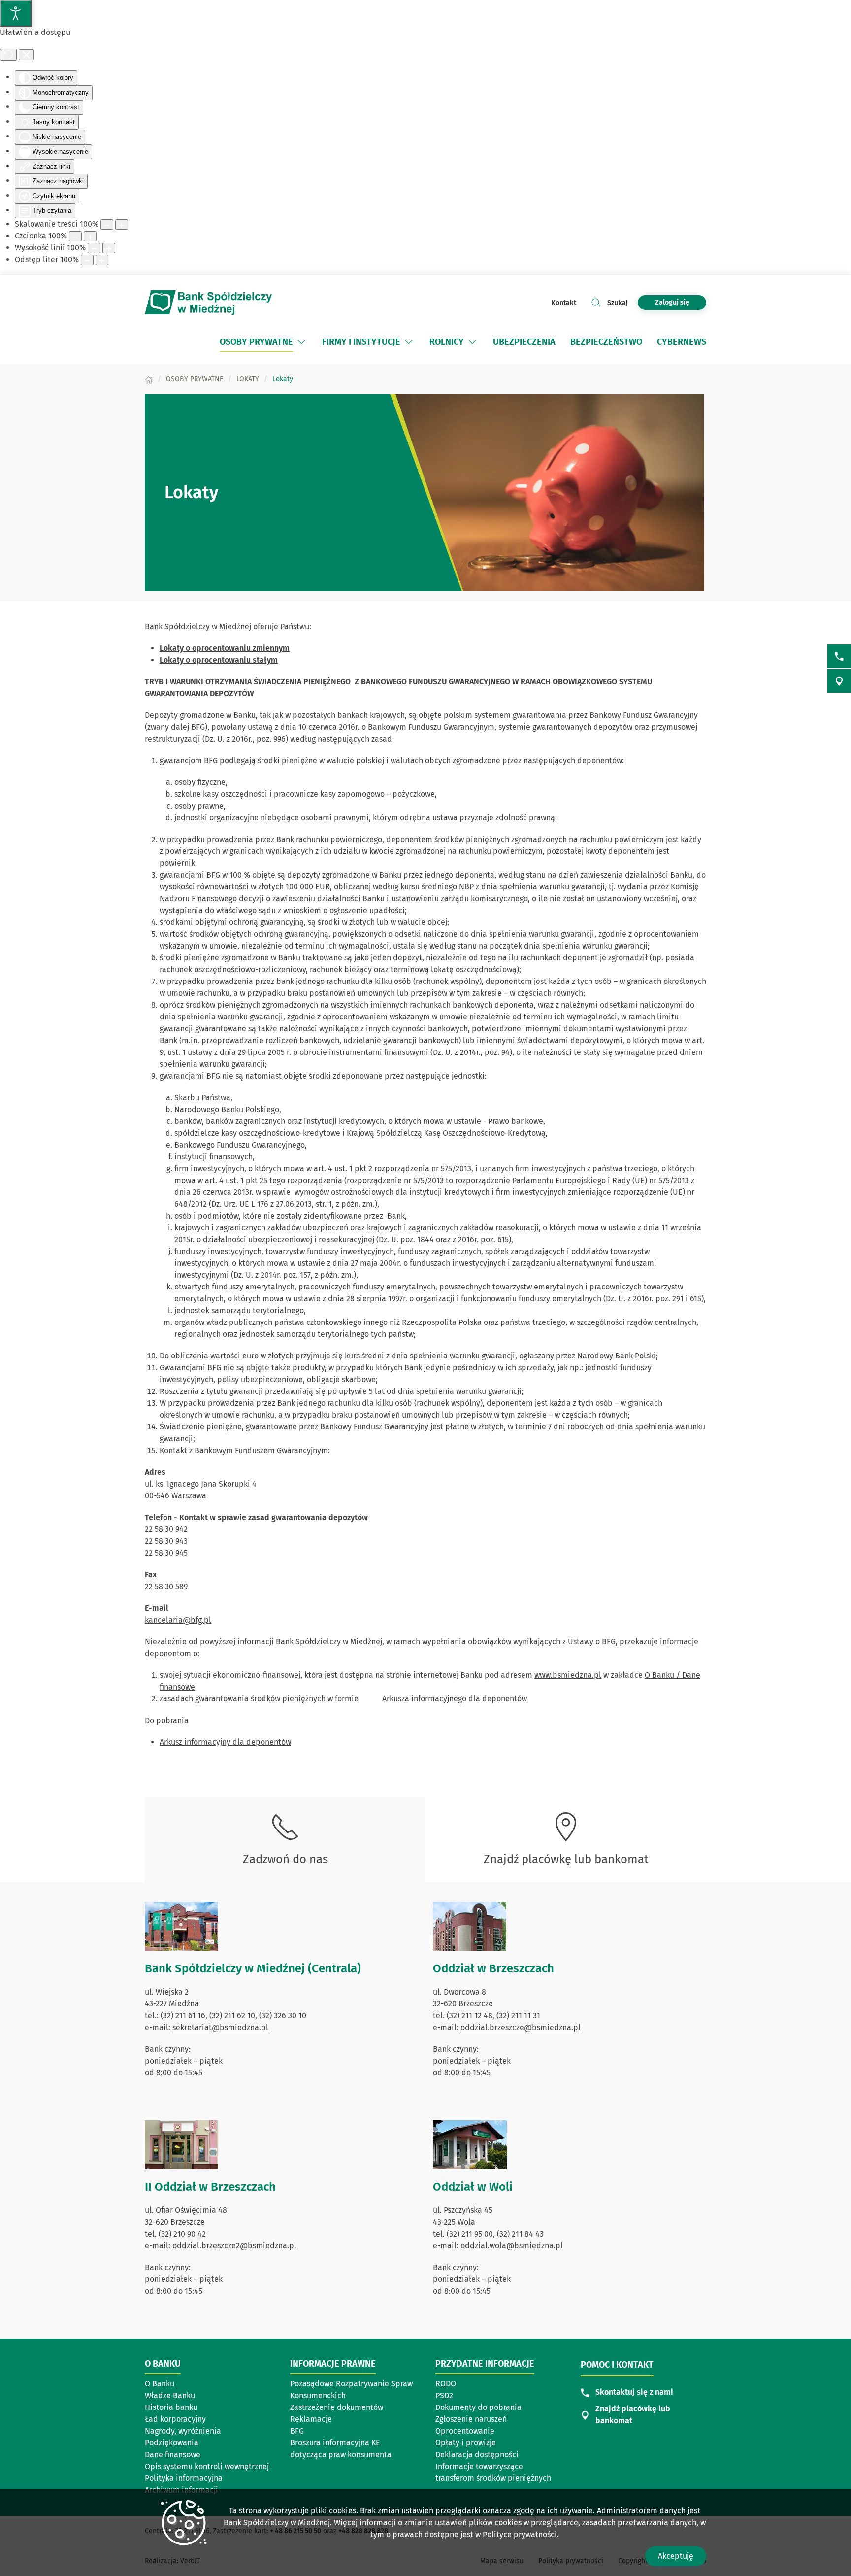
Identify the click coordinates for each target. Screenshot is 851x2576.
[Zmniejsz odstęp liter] (87, 260)
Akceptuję (676, 2556)
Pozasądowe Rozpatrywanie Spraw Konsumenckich (351, 2390)
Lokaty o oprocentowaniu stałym (219, 660)
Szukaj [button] (618, 303)
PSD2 (444, 2395)
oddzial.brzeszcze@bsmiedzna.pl (521, 2027)
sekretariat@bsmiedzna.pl (220, 2027)
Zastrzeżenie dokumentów (337, 2407)
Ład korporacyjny (175, 2419)
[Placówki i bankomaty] (839, 681)
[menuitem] (263, 342)
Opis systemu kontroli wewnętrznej (207, 2466)
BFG (297, 2431)
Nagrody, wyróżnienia (183, 2431)
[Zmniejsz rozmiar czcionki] (75, 236)
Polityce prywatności (520, 2534)
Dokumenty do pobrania (478, 2407)
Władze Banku (170, 2395)
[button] (301, 342)
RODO (446, 2384)
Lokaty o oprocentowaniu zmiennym (225, 648)
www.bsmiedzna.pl (568, 1675)
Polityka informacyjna (184, 2478)
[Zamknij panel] (26, 55)
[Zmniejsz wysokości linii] (94, 248)
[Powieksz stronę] (122, 224)
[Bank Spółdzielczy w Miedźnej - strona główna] (209, 303)
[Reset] (8, 55)
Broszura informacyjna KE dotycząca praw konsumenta (341, 2449)
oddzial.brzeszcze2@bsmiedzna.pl (234, 2246)
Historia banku (171, 2407)
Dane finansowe (173, 2455)
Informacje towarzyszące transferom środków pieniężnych (493, 2472)
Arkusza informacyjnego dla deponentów (455, 1699)
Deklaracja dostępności (477, 2455)
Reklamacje (311, 2419)
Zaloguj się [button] (672, 302)
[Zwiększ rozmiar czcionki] (90, 236)
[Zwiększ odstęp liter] (102, 260)
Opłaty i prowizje (466, 2443)
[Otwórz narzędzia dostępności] (16, 13)
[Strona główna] (149, 379)
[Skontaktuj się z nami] (839, 656)
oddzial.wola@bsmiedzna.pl (512, 2246)
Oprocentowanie (465, 2431)
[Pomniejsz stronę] (107, 224)
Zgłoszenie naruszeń (471, 2419)
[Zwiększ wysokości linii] (109, 248)
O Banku (160, 2384)
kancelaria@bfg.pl (178, 1620)
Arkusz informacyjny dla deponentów (225, 1742)
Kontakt (564, 303)
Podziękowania (172, 2443)
